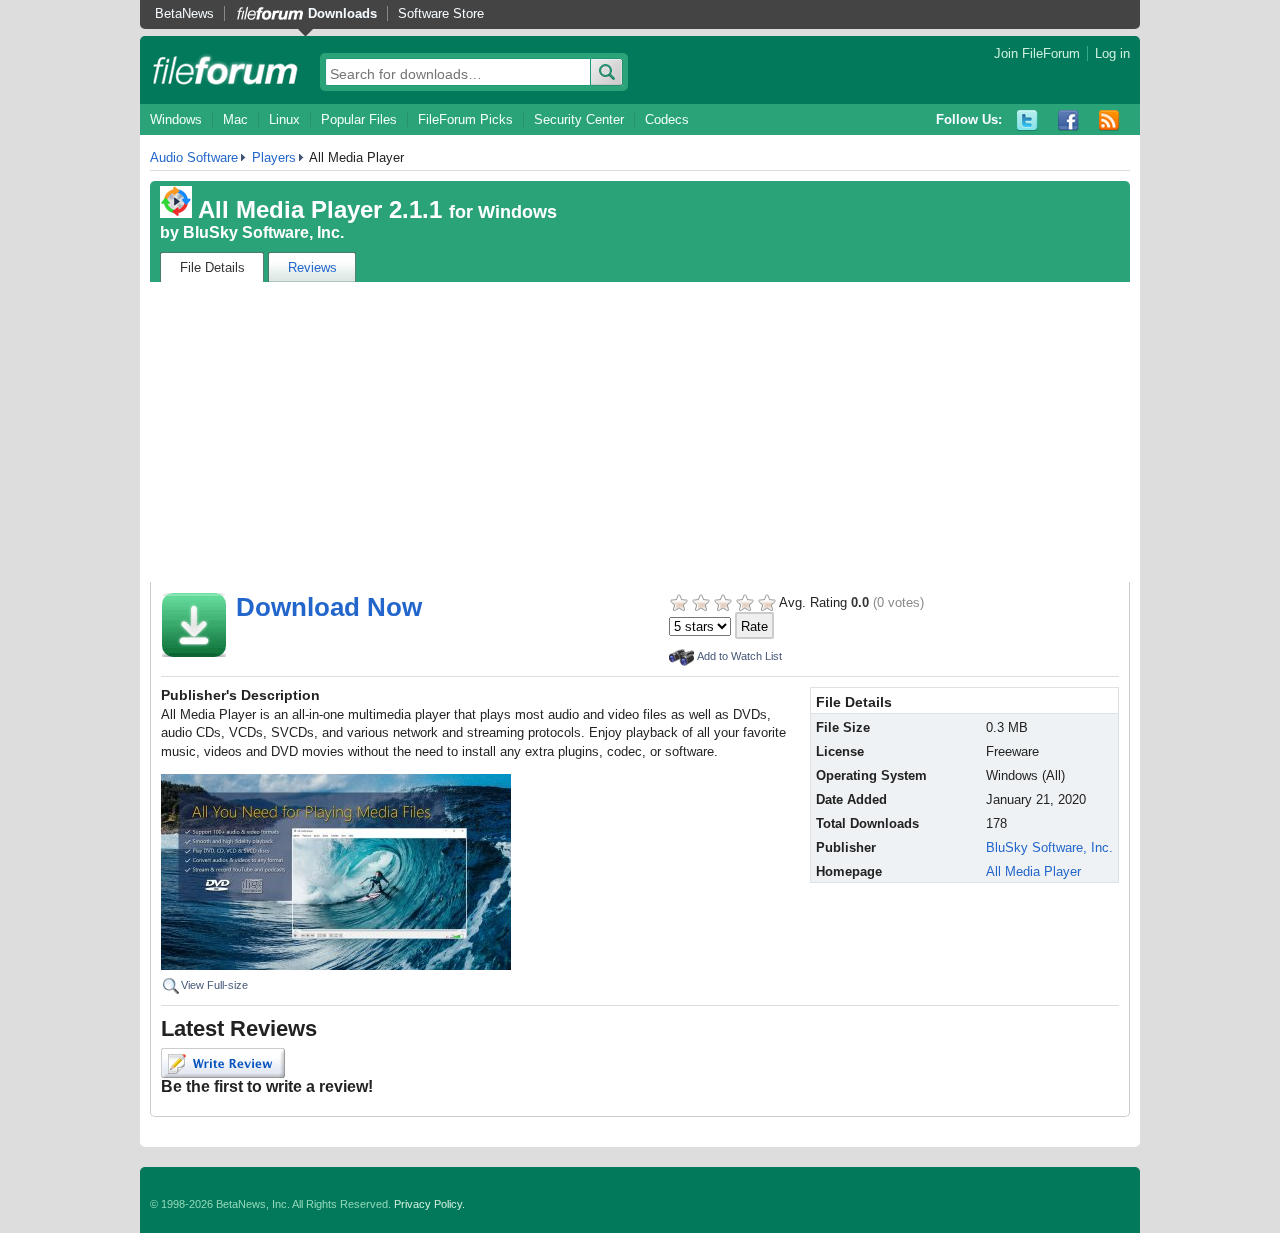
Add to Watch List (739, 656)
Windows (176, 119)
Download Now (329, 607)
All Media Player (1033, 871)
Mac (235, 119)
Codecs (667, 119)
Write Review (223, 1063)
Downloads (342, 13)
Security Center (579, 119)
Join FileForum (1037, 53)
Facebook (1068, 120)
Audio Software (194, 157)
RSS (1109, 120)
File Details (212, 267)
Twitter (1027, 120)
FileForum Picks (465, 119)
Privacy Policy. (429, 1204)
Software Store (441, 13)
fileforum (225, 70)
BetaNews (184, 13)
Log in (1112, 53)
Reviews (312, 267)
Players (274, 157)
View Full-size (214, 985)
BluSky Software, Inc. (263, 232)
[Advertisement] (640, 432)
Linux (284, 119)
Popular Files (359, 119)
